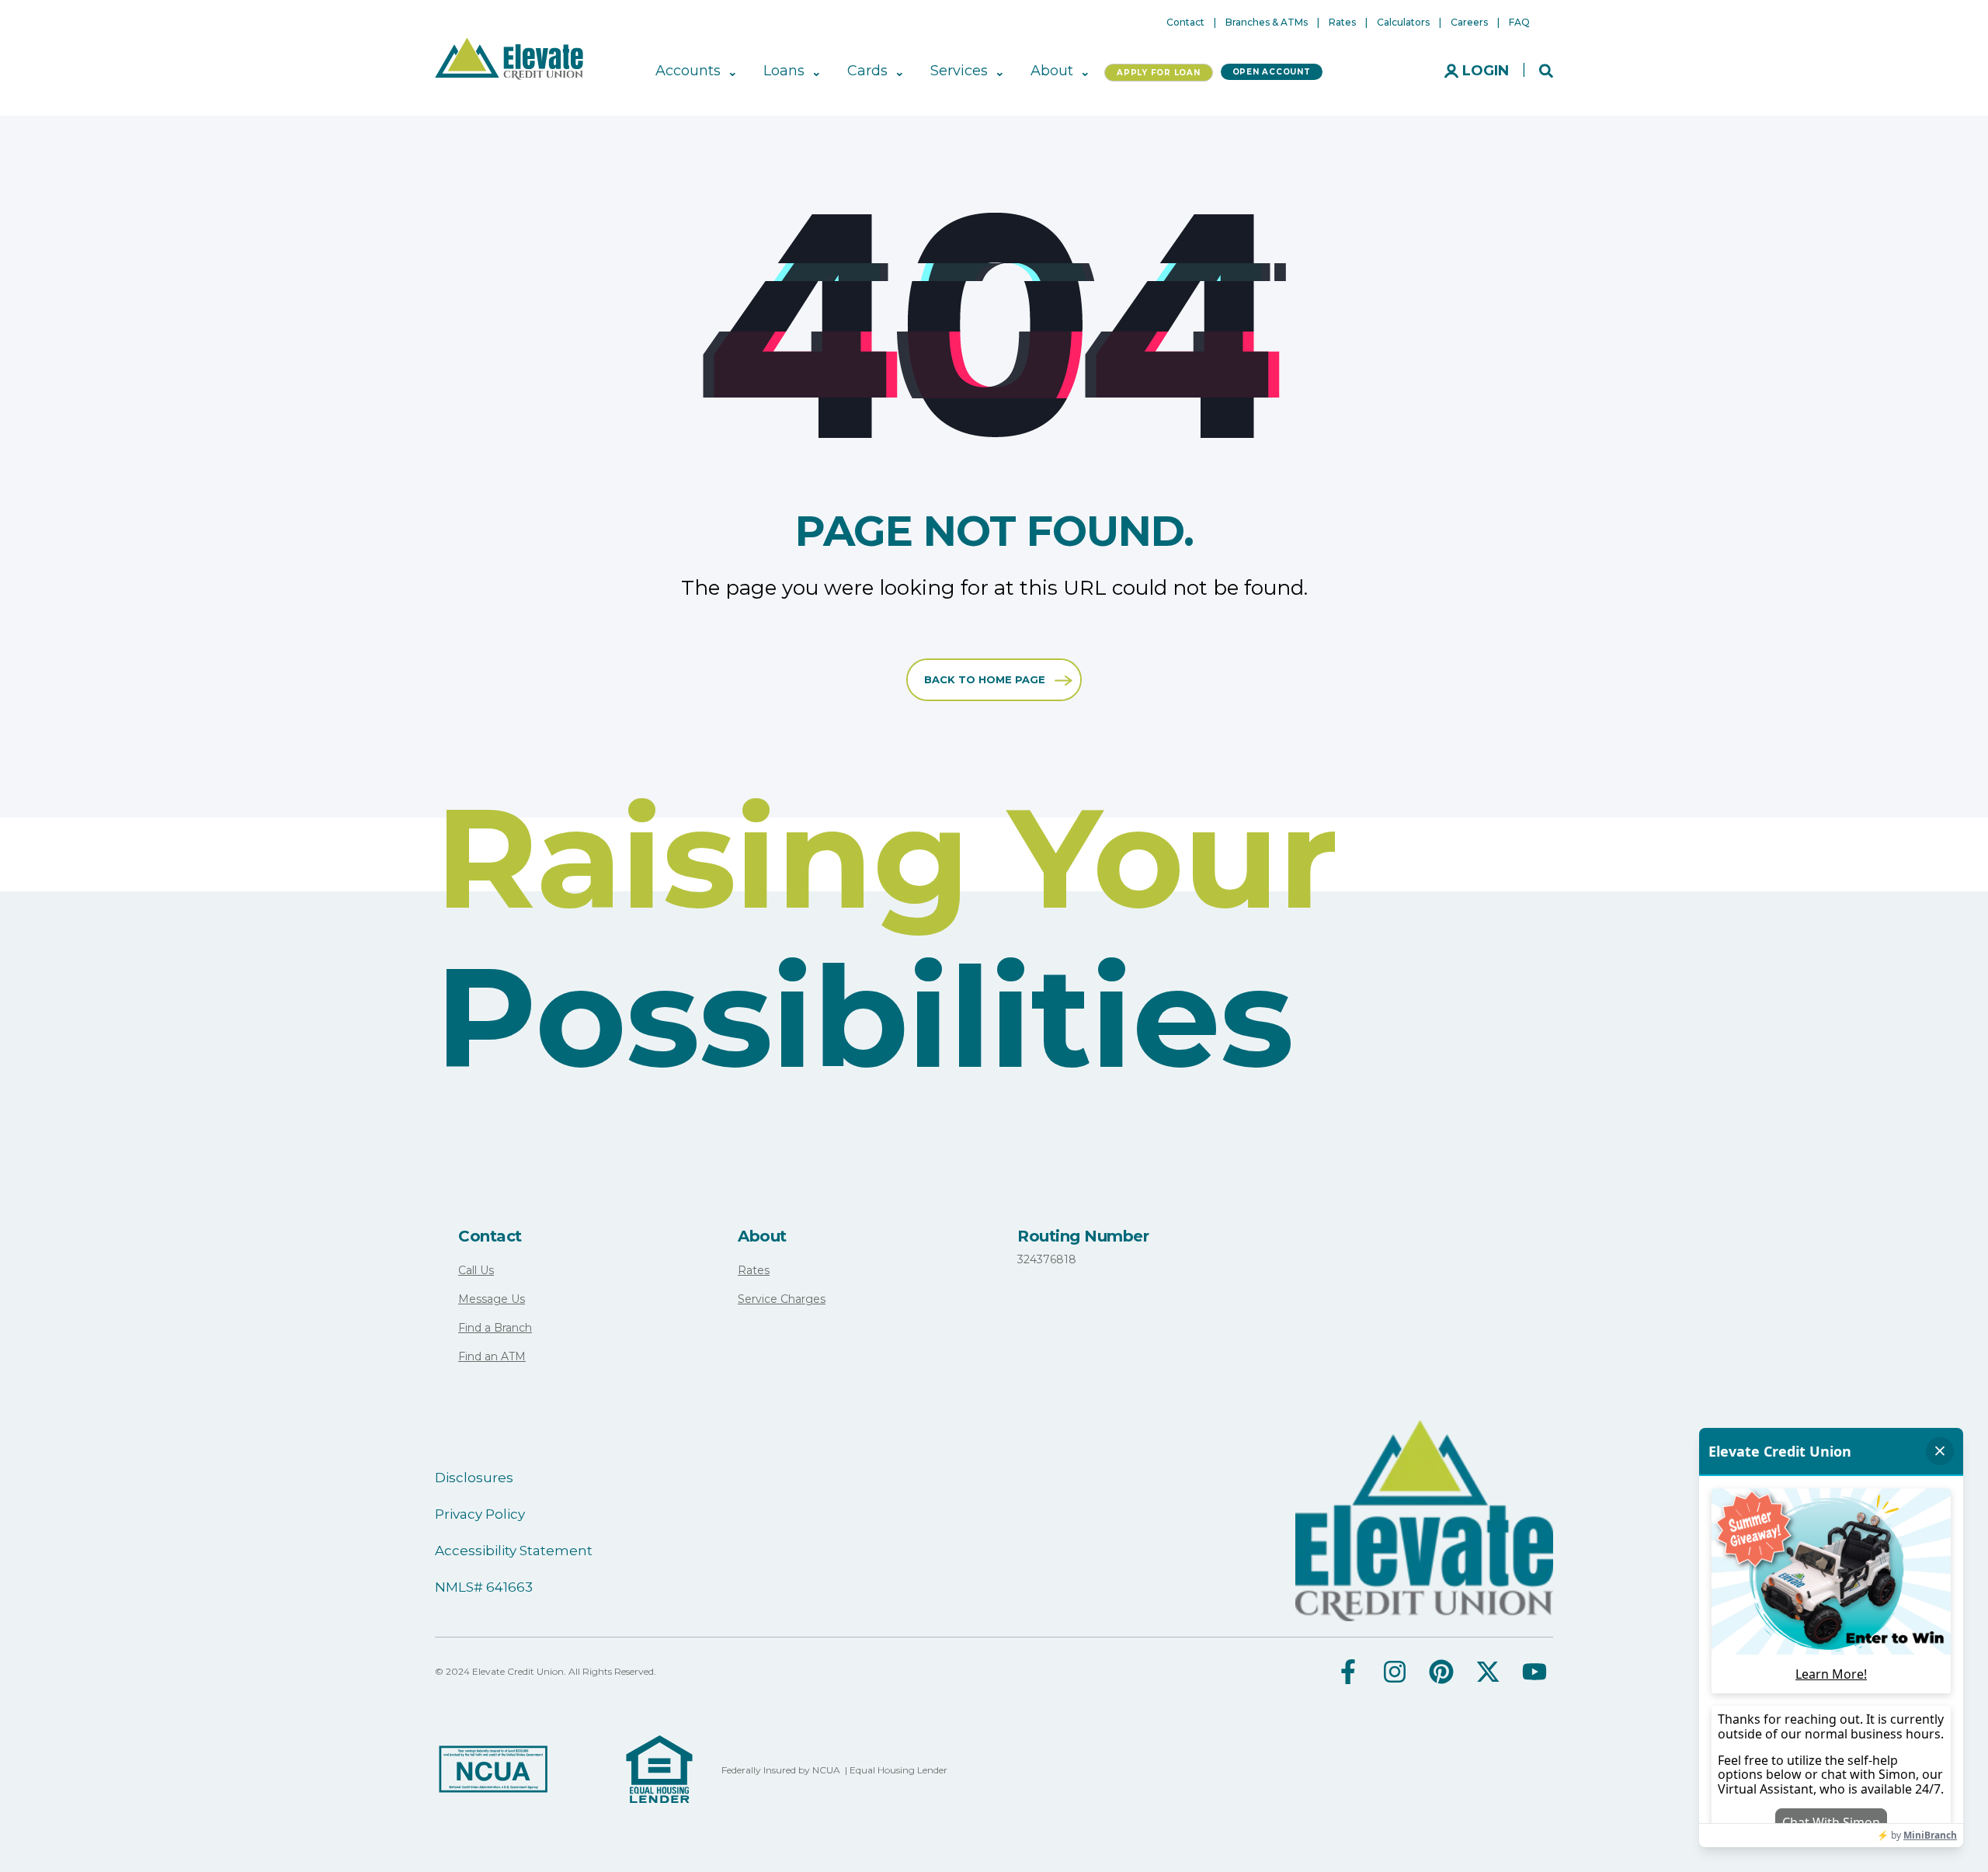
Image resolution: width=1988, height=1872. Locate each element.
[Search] (1546, 70)
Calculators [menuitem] (1403, 23)
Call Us (476, 1270)
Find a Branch (495, 1328)
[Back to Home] (509, 57)
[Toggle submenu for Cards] (898, 71)
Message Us (492, 1299)
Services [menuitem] (959, 71)
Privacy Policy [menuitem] (480, 1514)
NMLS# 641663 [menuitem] (484, 1587)
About (762, 1236)
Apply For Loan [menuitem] (1159, 73)
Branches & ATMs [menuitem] (1267, 23)
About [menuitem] (1052, 71)
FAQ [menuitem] (1519, 23)
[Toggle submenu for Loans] (815, 71)
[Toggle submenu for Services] (998, 71)
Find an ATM (492, 1356)
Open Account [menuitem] (1272, 72)
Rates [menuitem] (1342, 23)
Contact (490, 1236)
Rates (754, 1270)
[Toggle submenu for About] (1084, 71)
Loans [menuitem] (784, 71)
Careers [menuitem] (1469, 23)
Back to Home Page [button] (985, 679)
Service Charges (782, 1299)
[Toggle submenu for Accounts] (731, 71)
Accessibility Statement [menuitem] (514, 1551)
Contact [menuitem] (1185, 23)
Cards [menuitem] (867, 71)
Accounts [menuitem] (688, 71)
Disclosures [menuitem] (474, 1478)
